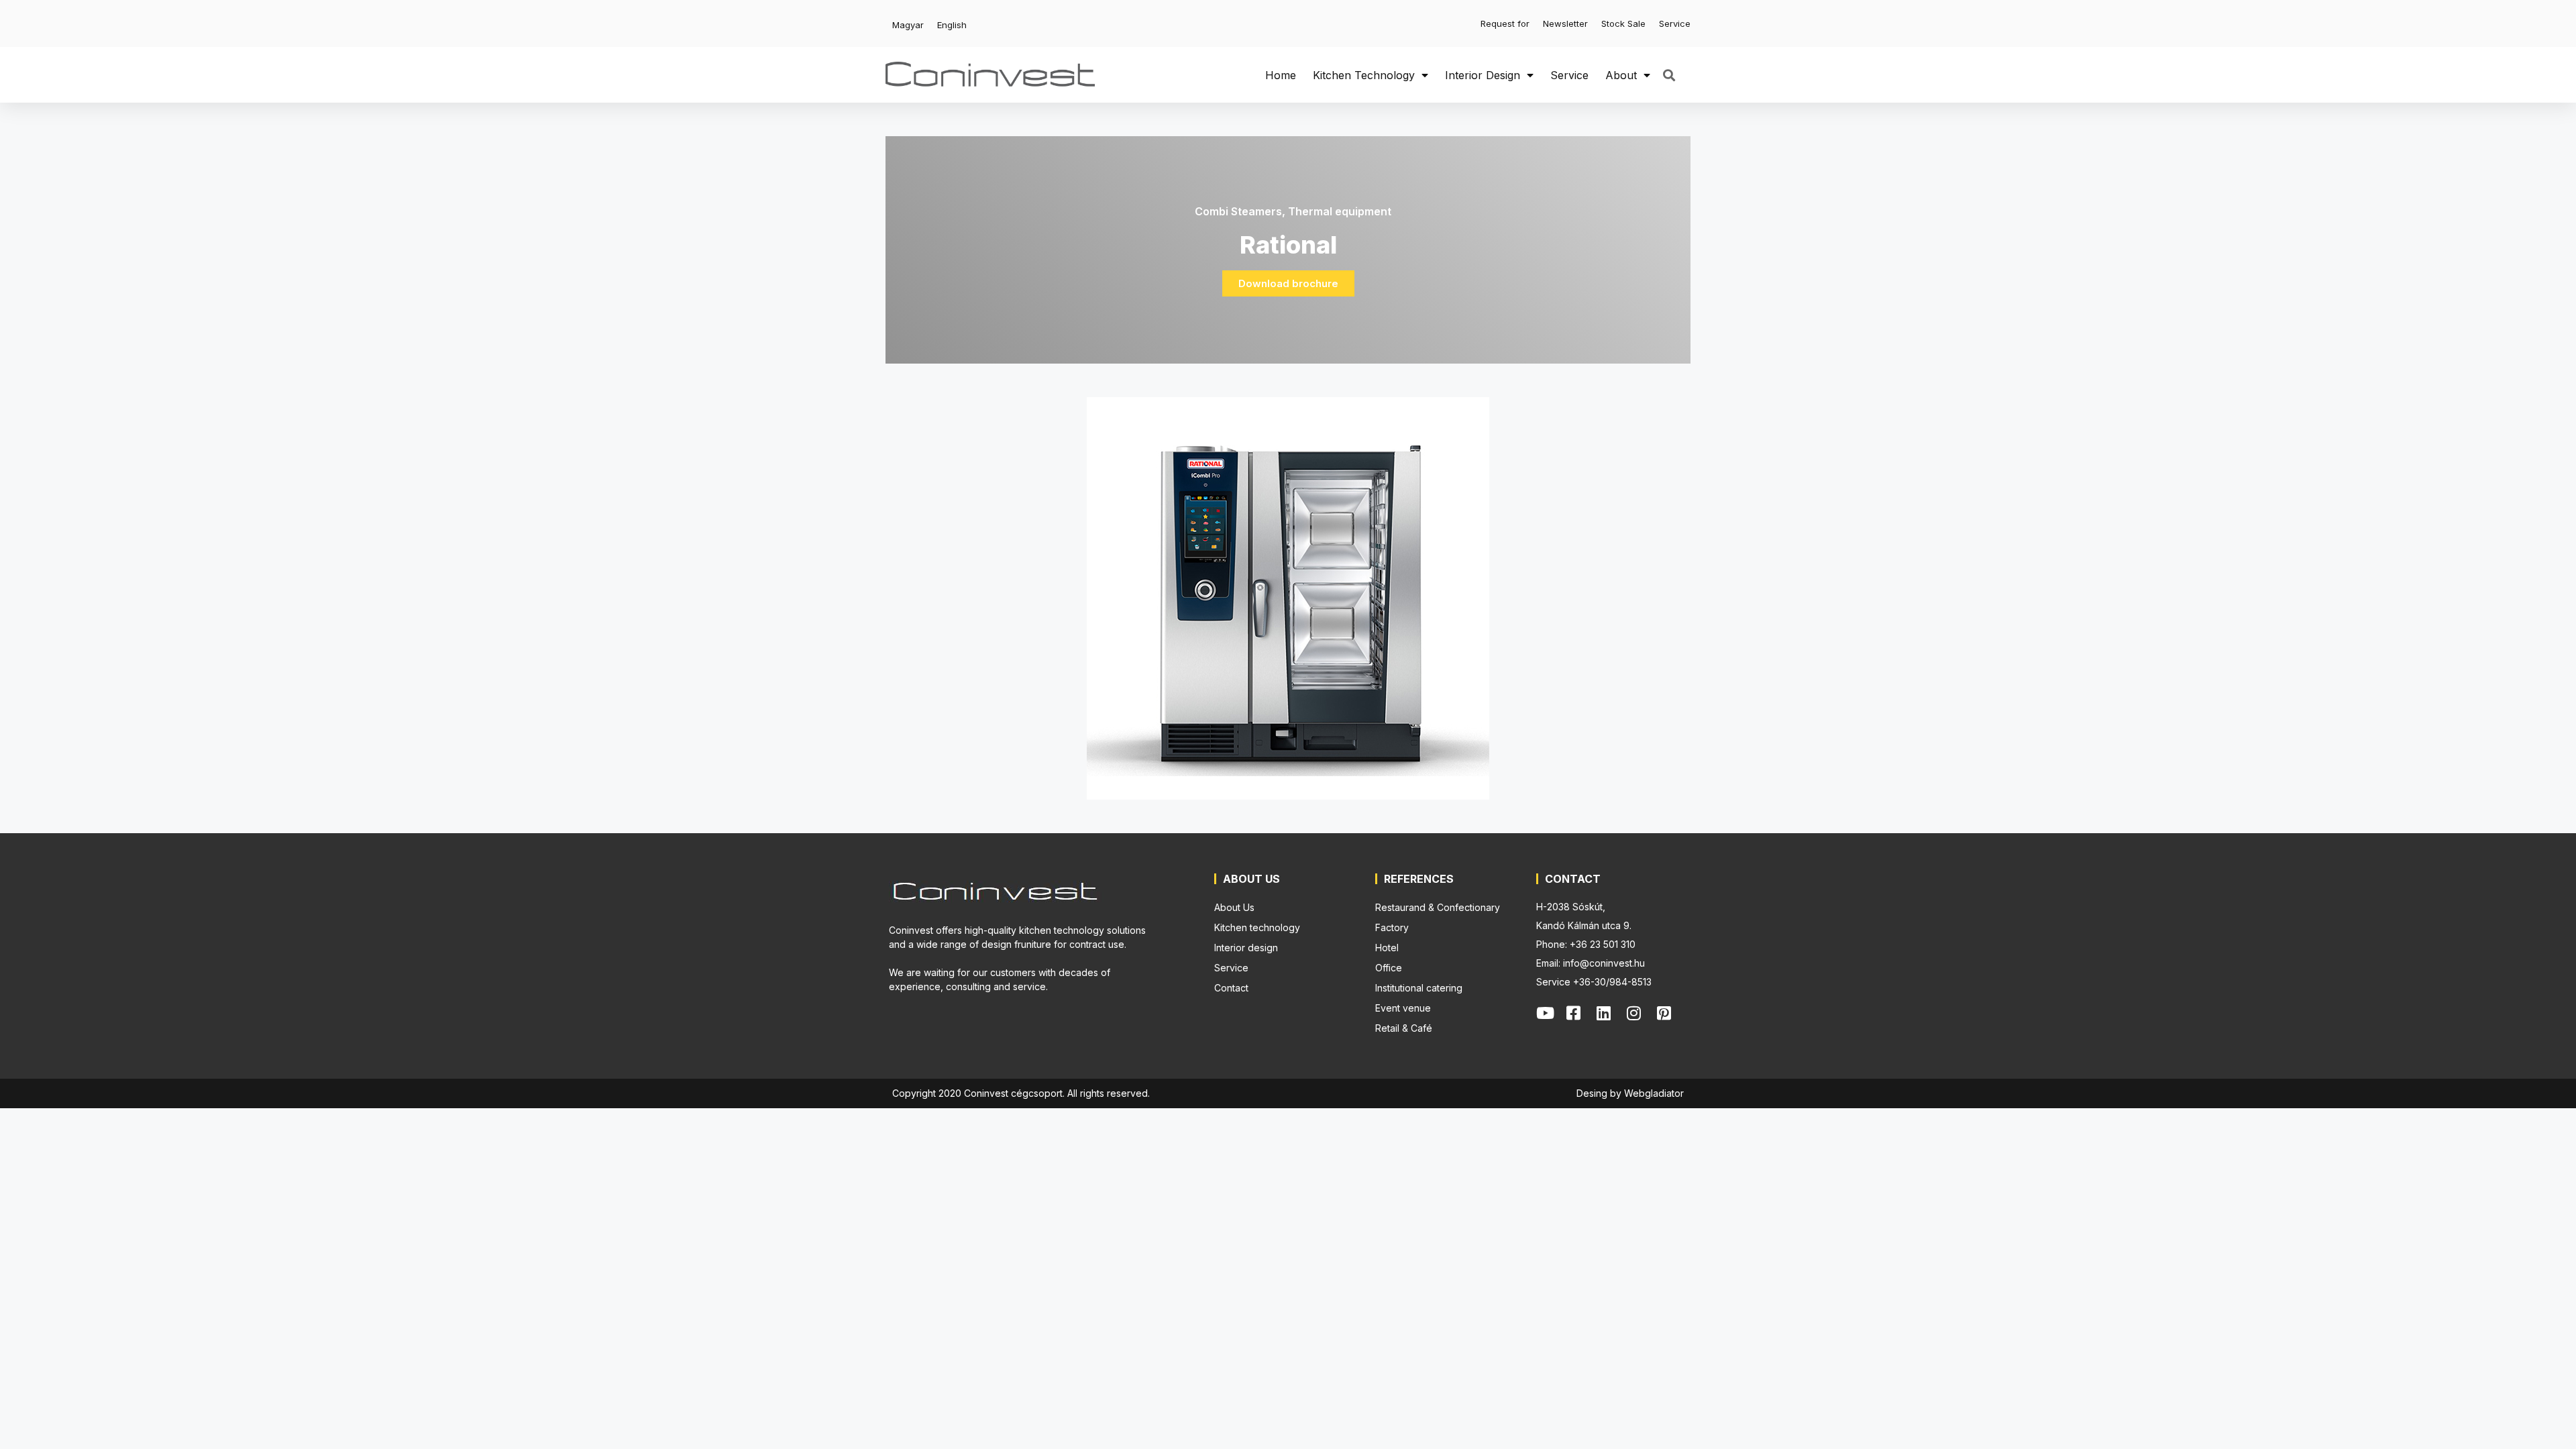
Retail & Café (1404, 1028)
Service (1675, 23)
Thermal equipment (1340, 211)
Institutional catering (1419, 988)
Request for (1505, 23)
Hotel (1387, 948)
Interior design (1483, 75)
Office (1389, 968)
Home (1281, 75)
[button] (1669, 75)
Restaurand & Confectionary (1438, 907)
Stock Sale (1623, 23)
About (1621, 75)
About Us (1234, 907)
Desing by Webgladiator (1630, 1093)
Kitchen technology (1364, 75)
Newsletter (1565, 23)
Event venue (1403, 1008)
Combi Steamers (1238, 211)
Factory (1392, 927)
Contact (1231, 988)
